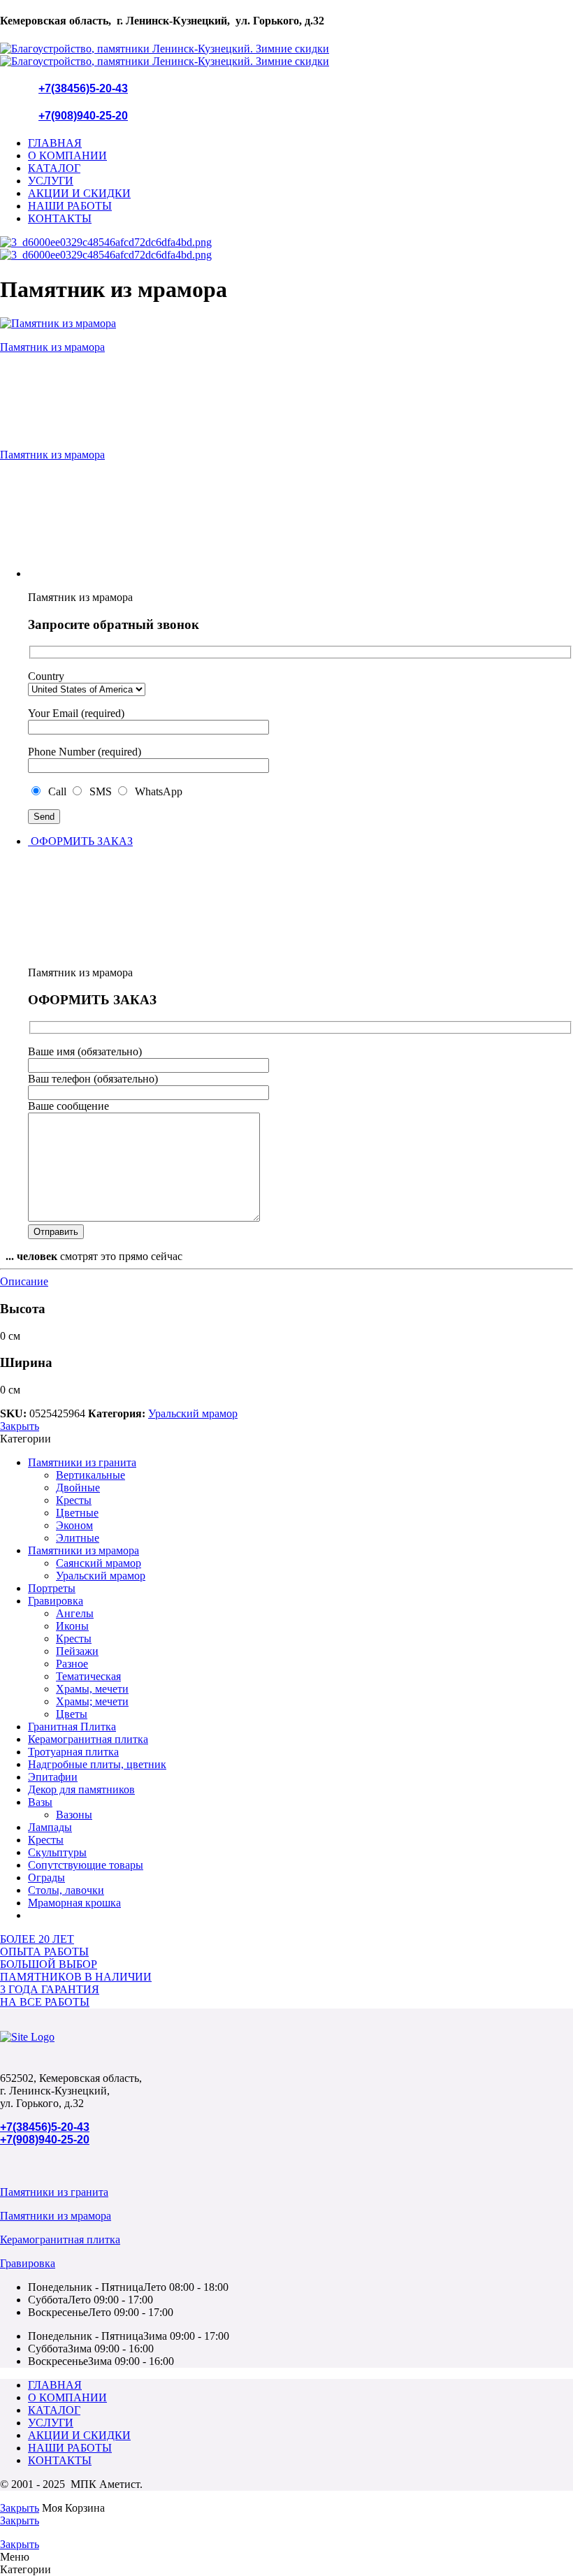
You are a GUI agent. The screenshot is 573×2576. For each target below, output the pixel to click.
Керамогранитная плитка (88, 1739)
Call (56, 791)
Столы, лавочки (66, 1890)
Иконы (72, 1626)
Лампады (50, 1827)
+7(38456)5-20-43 (83, 88)
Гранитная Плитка (72, 1727)
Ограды (46, 1877)
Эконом (74, 1525)
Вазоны (74, 1815)
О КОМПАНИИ (67, 155)
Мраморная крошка (74, 1903)
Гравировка (56, 1601)
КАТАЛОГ (54, 168)
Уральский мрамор (193, 1413)
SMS (99, 791)
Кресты (74, 1500)
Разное (72, 1664)
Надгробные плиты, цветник (97, 1764)
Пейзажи (77, 1651)
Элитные (78, 1538)
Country (46, 676)
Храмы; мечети (92, 1701)
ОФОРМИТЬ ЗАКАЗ (80, 841)
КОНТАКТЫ (60, 218)
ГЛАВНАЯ (55, 143)
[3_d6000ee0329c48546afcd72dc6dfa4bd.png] (106, 242)
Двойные (78, 1488)
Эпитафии (53, 1777)
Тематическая (88, 1676)
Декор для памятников (81, 1789)
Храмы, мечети (92, 1689)
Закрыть (20, 1426)
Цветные (77, 1513)
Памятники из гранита (82, 1462)
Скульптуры (57, 1852)
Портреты (52, 1588)
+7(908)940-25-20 (83, 116)
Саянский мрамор (99, 1563)
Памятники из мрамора (84, 1550)
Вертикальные (90, 1475)
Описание (24, 1281)
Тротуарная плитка (73, 1752)
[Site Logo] (27, 2037)
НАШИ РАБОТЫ (70, 206)
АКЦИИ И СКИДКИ (79, 193)
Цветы (72, 1714)
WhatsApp (156, 791)
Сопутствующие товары (86, 1865)
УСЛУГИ (51, 181)
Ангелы (75, 1613)
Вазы (40, 1802)
